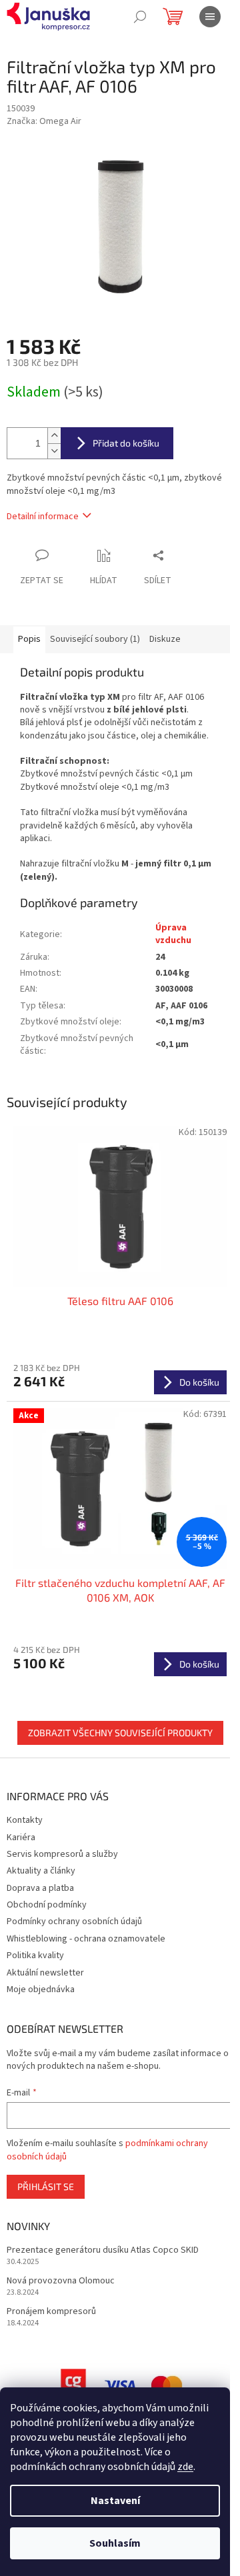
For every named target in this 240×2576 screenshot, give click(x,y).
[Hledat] (140, 17)
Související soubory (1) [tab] (95, 639)
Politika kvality (35, 1955)
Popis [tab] (29, 639)
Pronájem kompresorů (51, 2312)
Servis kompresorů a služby (62, 1854)
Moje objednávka (41, 1989)
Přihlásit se (46, 2186)
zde (185, 2467)
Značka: (44, 121)
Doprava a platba (40, 1888)
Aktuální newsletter (45, 1973)
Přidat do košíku (126, 443)
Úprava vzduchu (173, 934)
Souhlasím (115, 2543)
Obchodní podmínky (47, 1905)
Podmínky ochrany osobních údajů (74, 1922)
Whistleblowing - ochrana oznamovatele (86, 1939)
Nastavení (115, 2501)
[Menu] (210, 17)
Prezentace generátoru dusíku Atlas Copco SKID (103, 2250)
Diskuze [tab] (165, 639)
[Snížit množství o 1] (54, 451)
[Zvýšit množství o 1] (54, 436)
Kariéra (21, 1838)
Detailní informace (43, 517)
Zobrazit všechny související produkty (120, 1733)
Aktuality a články (41, 1871)
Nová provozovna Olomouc (61, 2281)
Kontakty (25, 1820)
